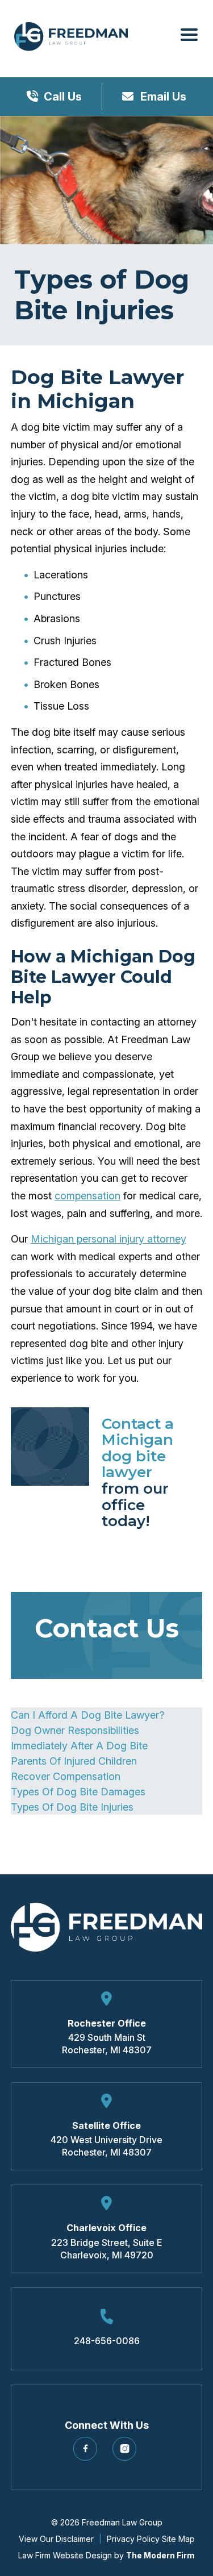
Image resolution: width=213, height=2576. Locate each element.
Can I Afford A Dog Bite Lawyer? (87, 1715)
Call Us (63, 97)
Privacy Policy (133, 2539)
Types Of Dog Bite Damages (78, 1792)
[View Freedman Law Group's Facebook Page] (87, 2453)
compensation (87, 1196)
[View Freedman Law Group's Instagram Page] (126, 2453)
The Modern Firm (160, 2555)
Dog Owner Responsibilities (75, 1730)
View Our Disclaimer (56, 2539)
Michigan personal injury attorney (108, 1239)
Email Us (162, 97)
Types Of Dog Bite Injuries (72, 1807)
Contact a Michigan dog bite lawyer (138, 1448)
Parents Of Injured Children (74, 1761)
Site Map (178, 2539)
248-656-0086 (107, 2341)
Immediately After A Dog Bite (79, 1746)
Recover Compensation (66, 1776)
